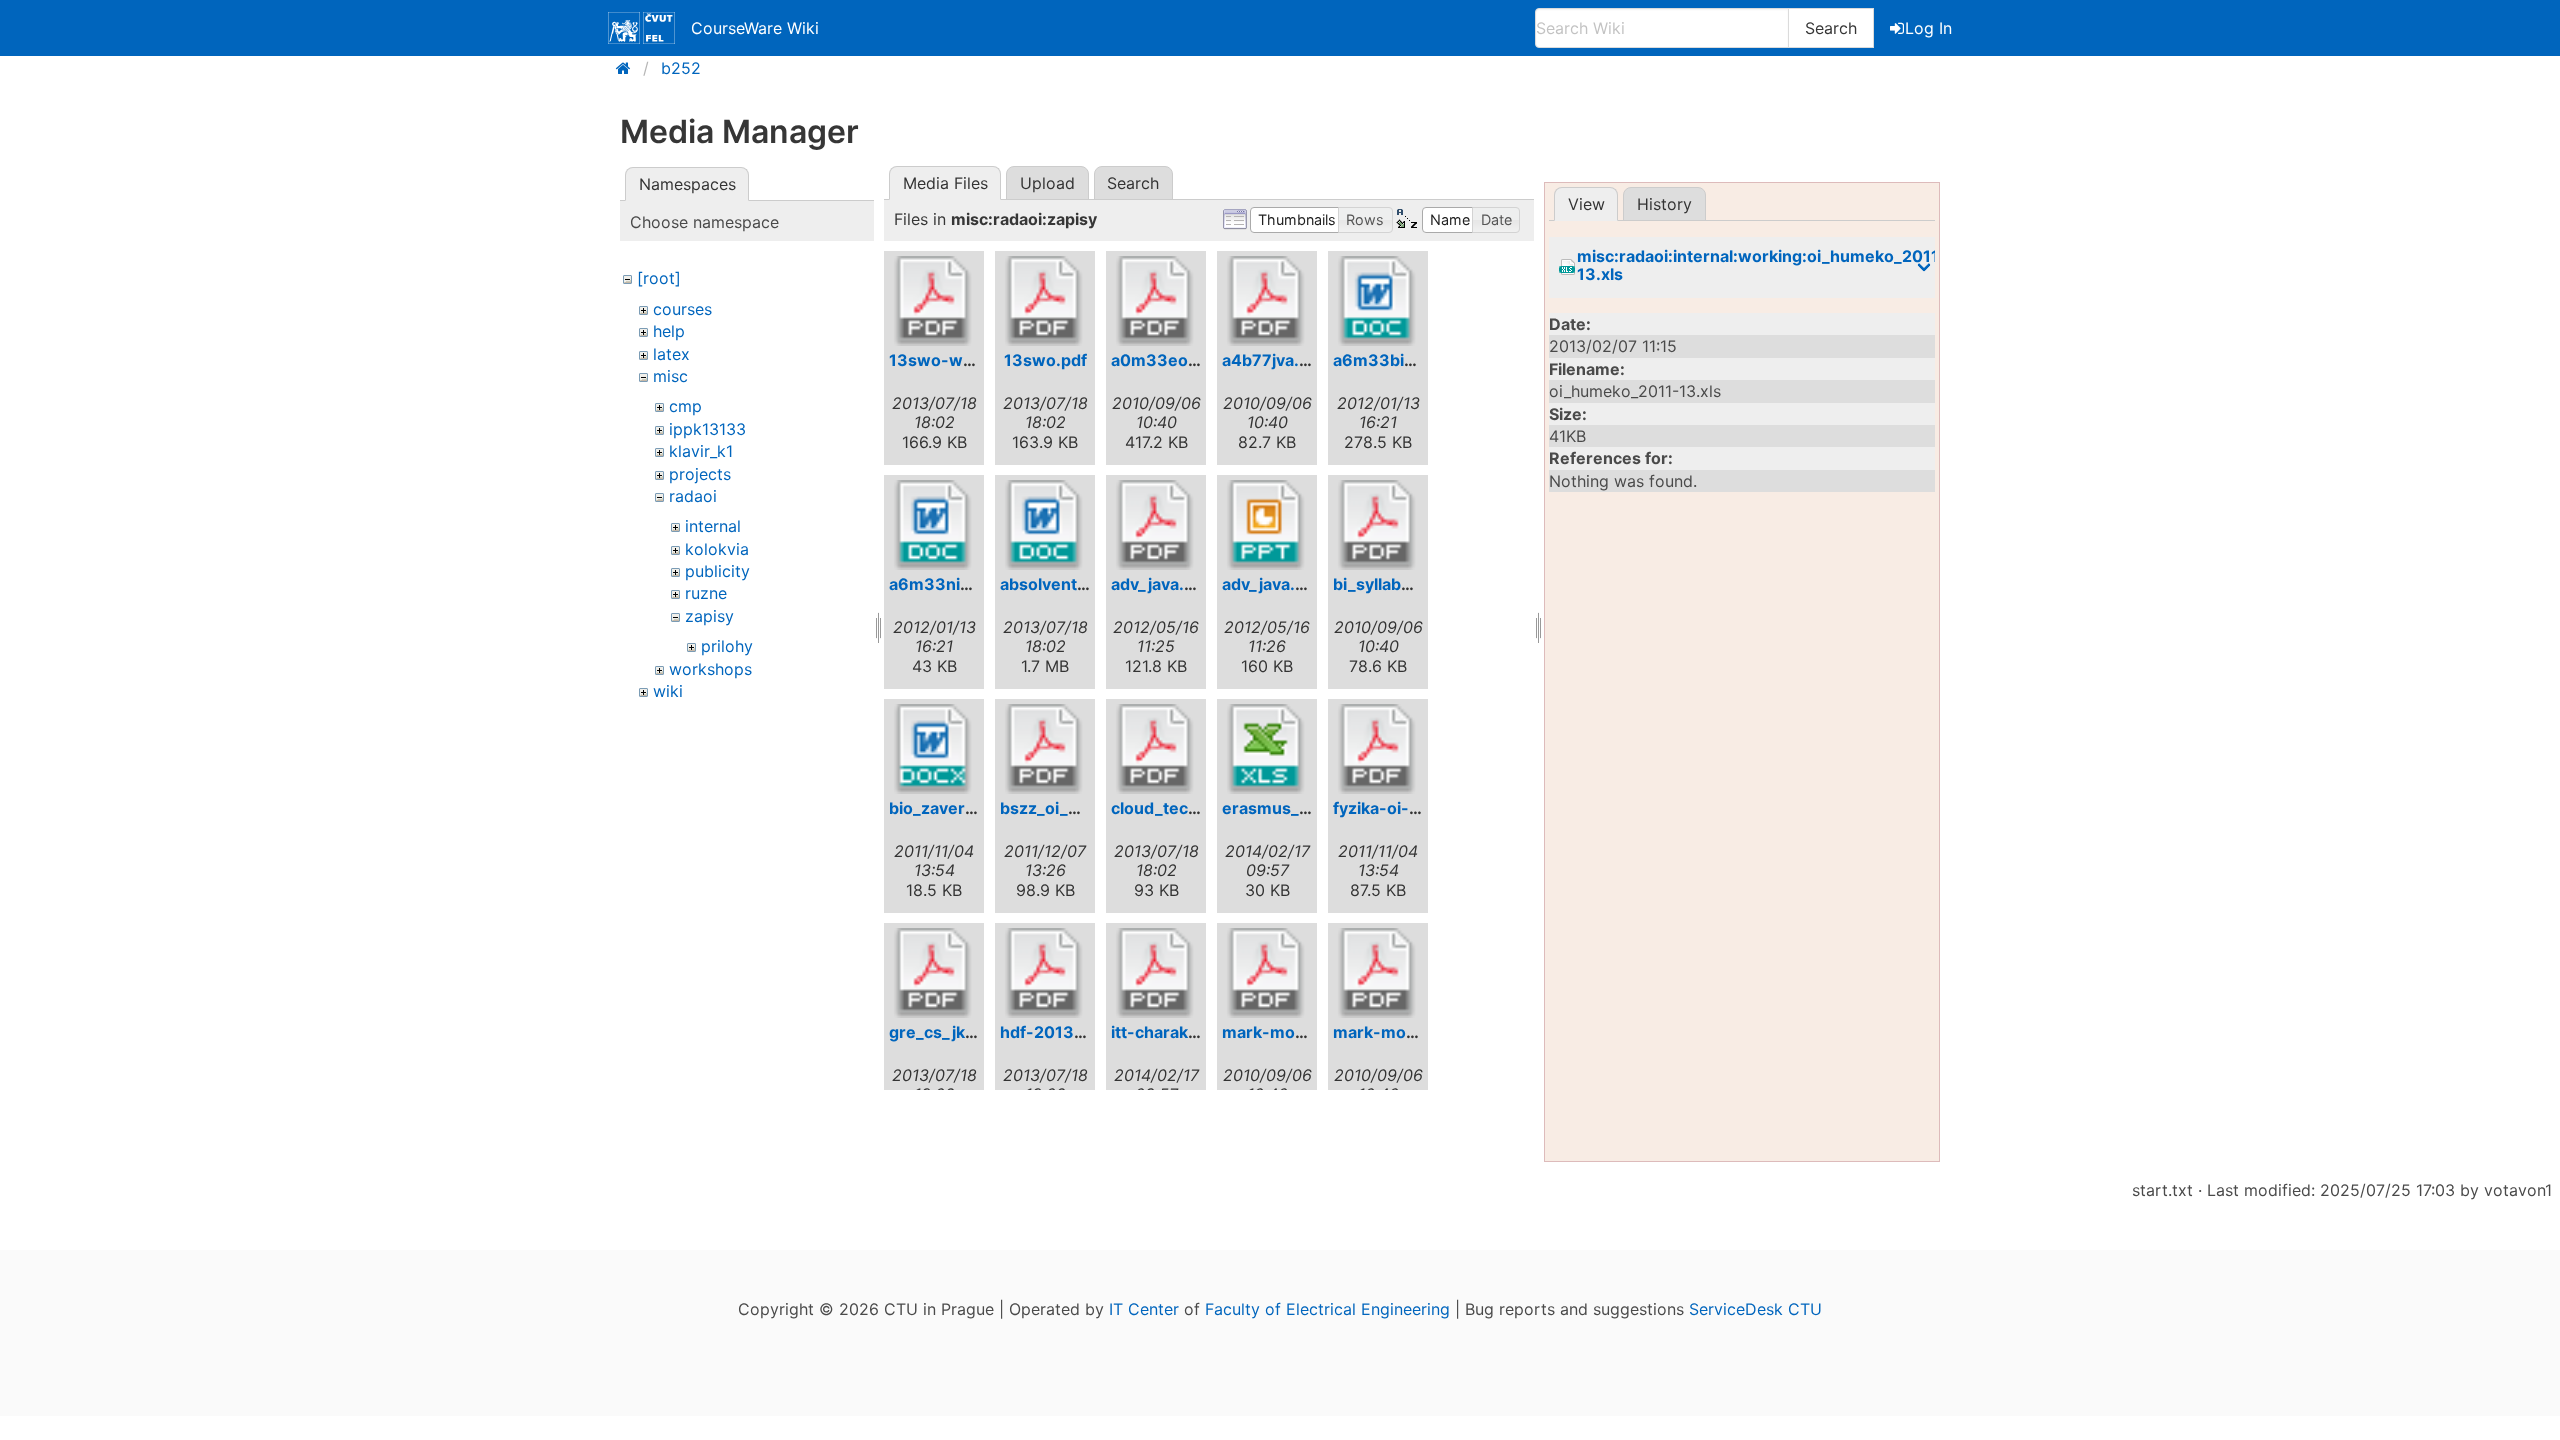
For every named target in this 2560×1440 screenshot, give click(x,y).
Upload (1047, 183)
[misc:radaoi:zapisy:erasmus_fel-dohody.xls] (1267, 749)
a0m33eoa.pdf (1169, 360)
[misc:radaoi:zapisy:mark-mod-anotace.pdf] (1267, 973)
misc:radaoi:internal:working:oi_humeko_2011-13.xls (1762, 265)
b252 (681, 68)
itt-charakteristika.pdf (1197, 1032)
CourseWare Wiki (755, 28)
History (1664, 204)
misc (670, 376)
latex (671, 354)
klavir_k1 (701, 451)
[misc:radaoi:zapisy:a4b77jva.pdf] (1267, 301)
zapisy (709, 616)
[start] (629, 68)
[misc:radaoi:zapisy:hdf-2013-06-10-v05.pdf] (1045, 973)
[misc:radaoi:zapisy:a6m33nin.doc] (934, 525)
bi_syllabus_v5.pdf (1405, 584)
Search (1831, 28)
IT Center (1144, 1309)
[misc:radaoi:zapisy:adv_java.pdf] (1156, 525)
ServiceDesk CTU (1755, 1309)
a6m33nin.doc (946, 584)
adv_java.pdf (1160, 584)
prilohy (727, 646)
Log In (1928, 28)
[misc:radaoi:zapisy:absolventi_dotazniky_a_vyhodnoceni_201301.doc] (1045, 525)
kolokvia (717, 549)
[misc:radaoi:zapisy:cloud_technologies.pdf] (1156, 749)
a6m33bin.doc (1390, 360)
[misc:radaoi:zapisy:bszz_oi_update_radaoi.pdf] (1045, 749)
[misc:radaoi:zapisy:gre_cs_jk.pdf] (934, 973)
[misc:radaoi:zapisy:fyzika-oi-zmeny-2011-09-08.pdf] (1378, 749)
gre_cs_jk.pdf (942, 1032)
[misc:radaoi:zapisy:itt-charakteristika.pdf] (1156, 973)
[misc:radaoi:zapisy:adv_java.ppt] (1267, 525)
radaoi (693, 496)
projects (700, 474)
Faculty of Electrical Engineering (1327, 1309)
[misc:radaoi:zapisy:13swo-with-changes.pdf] (934, 301)
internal (713, 526)
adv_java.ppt (1271, 584)
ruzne (706, 593)
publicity (717, 571)
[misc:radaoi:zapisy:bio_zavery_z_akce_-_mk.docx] (934, 749)
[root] (659, 278)
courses (682, 309)
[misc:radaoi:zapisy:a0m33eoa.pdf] (1156, 301)
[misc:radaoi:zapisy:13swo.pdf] (1045, 301)
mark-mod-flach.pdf (1413, 1032)
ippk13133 (707, 429)
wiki (668, 691)
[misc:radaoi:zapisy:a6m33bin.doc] (1378, 301)
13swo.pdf (1045, 360)
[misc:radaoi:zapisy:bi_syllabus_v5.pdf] (1378, 525)
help (669, 331)
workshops (710, 669)
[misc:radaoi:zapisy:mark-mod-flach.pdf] (1378, 973)
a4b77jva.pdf (1273, 360)
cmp (685, 406)
